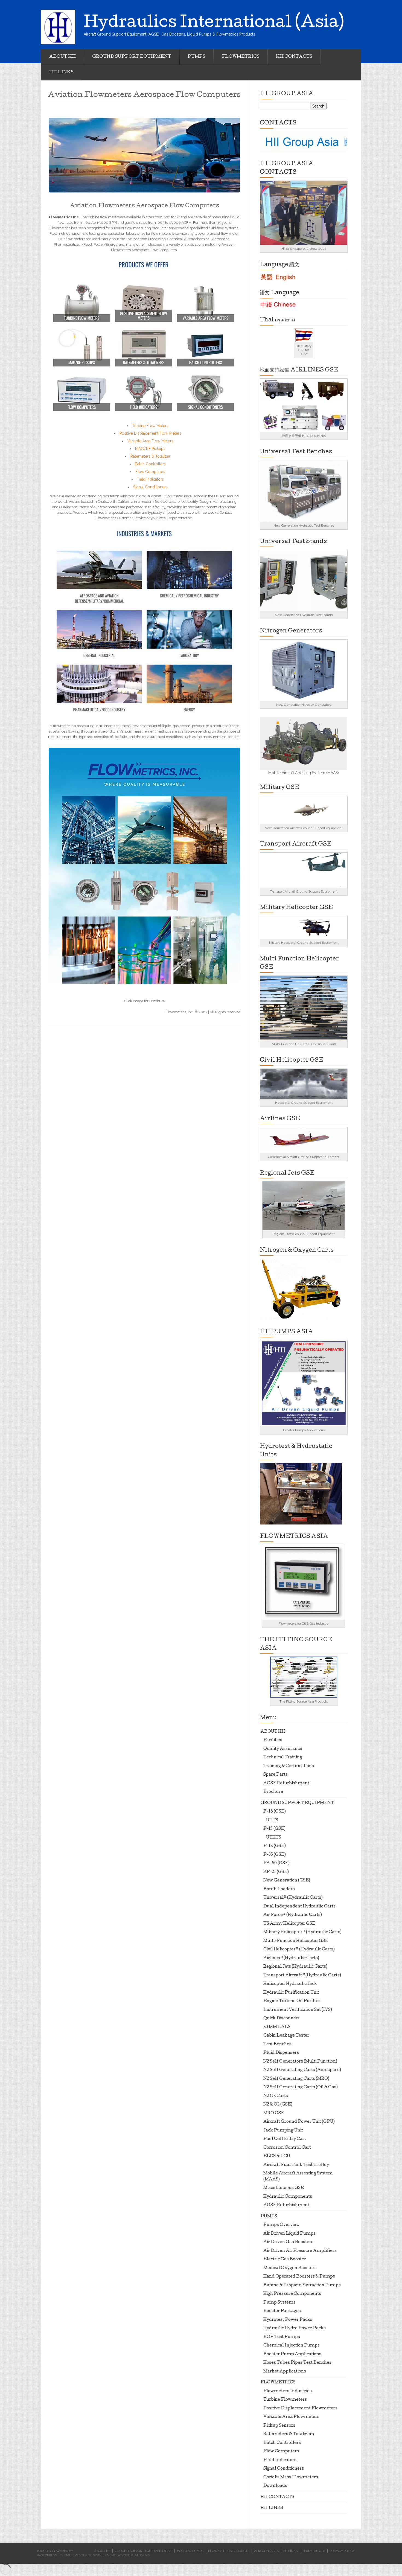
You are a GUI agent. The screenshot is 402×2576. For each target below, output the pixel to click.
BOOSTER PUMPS (190, 2551)
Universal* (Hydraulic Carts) (293, 1898)
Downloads (275, 2486)
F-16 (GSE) (275, 1812)
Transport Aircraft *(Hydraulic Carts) (302, 1976)
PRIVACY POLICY (342, 2551)
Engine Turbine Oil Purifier (292, 2001)
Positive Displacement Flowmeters (300, 2409)
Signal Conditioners (150, 487)
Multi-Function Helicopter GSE (296, 1941)
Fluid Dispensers (281, 2053)
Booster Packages (282, 2311)
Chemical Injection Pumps (292, 2346)
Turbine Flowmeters (285, 2400)
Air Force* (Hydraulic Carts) (293, 1915)
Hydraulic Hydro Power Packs (295, 2328)
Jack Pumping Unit (283, 2131)
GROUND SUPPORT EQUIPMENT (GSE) (144, 2551)
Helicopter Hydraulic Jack (290, 1984)
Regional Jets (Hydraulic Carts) (295, 1967)
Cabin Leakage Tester (286, 2036)
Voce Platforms (136, 2555)
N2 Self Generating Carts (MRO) (296, 2079)
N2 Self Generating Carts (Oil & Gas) (301, 2087)
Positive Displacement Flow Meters (150, 433)
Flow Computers (150, 472)
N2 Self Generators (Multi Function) (300, 2062)
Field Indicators (150, 479)
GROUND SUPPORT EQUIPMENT (132, 57)
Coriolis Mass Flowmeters (291, 2478)
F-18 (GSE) (275, 1846)
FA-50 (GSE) (276, 1863)
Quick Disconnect (282, 2019)
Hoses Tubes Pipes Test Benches (297, 2363)
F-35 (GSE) (275, 1855)
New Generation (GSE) (287, 1881)
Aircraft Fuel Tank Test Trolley (296, 2165)
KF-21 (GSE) (276, 1872)
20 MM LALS (277, 2027)
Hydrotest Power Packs (288, 2320)
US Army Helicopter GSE (289, 1924)
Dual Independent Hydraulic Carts (299, 1907)
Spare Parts (276, 1775)
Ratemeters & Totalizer (150, 456)
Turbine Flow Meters (150, 426)
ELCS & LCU (277, 2156)
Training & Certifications (289, 1766)
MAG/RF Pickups (150, 449)
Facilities (273, 1740)
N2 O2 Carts (276, 2096)
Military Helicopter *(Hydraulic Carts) (302, 1932)
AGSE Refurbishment (286, 1784)
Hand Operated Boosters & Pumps (299, 2277)
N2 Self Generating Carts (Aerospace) (302, 2070)
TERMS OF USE (314, 2551)
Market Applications (285, 2372)
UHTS (272, 1820)
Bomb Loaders (279, 1889)
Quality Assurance (283, 1749)
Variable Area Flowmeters (291, 2417)
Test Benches (277, 2044)
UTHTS (274, 1838)
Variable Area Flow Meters (150, 441)
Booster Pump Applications (292, 2354)
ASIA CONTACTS (266, 2551)
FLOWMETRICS (241, 57)
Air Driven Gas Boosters (288, 2242)
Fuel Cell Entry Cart (285, 2139)
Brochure (273, 1792)
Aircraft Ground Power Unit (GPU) (299, 2122)
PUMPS (196, 57)
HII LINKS (61, 72)
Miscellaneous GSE (284, 2188)
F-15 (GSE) (274, 1829)
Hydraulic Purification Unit (291, 1993)
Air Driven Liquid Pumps (289, 2234)
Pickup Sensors (279, 2426)
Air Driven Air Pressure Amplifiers (300, 2251)
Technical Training (283, 1758)
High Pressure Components (292, 2294)
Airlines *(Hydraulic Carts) (291, 1958)
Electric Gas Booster (285, 2260)
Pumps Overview (282, 2225)
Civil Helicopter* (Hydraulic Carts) (299, 1950)
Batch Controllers (150, 464)
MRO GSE (274, 2113)
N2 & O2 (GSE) (278, 2105)
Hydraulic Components (288, 2197)
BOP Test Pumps (282, 2337)
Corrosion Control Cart (287, 2148)
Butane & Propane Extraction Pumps (302, 2285)
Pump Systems (279, 2303)
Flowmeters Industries (288, 2391)
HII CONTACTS (294, 57)
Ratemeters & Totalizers (289, 2434)
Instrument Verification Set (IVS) (298, 2010)
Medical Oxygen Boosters (290, 2268)
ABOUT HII (62, 57)
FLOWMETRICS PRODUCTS (229, 2551)
